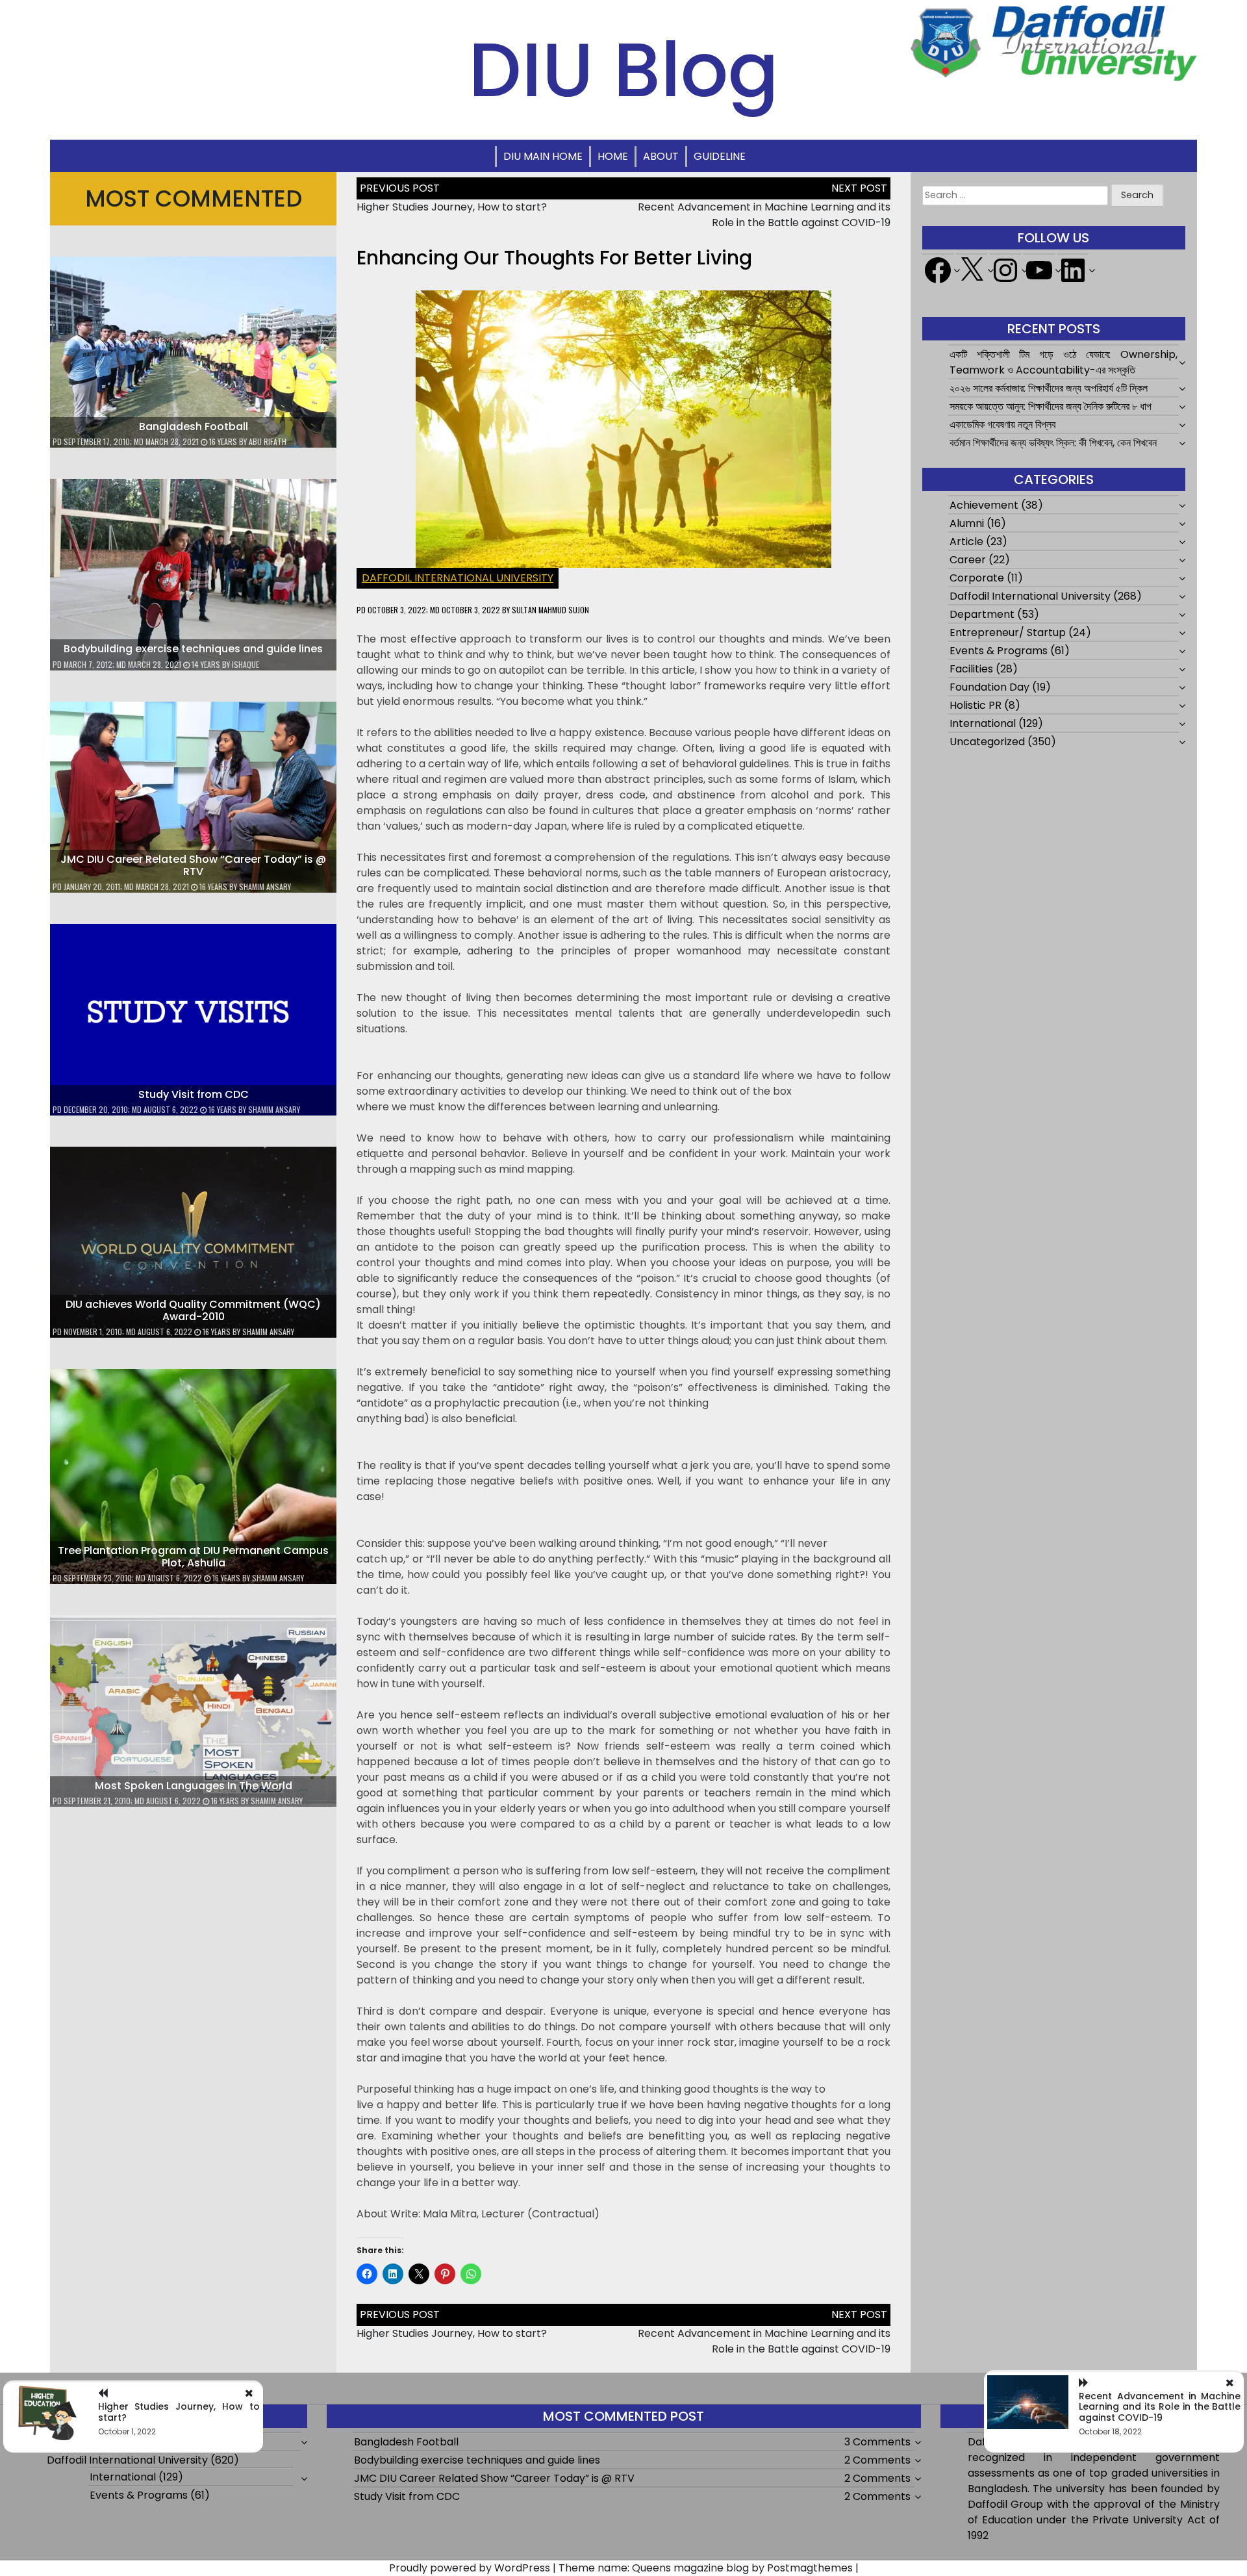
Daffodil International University (458, 578)
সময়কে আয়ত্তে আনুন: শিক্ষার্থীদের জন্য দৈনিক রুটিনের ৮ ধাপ (1051, 406)
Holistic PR (976, 705)
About (661, 156)
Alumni (967, 523)
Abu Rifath (268, 441)
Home (613, 156)
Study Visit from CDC (194, 1094)
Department (982, 614)
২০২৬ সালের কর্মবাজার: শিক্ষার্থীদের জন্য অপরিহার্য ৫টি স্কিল (1049, 388)
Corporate (977, 578)
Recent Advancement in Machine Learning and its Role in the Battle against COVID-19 (764, 215)
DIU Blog (623, 70)
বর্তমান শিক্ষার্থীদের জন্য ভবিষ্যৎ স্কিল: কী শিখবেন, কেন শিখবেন (1053, 443)
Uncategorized (987, 742)
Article (966, 542)
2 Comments (877, 2460)
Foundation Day (989, 687)
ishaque (246, 664)
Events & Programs (999, 651)
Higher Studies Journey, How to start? (452, 207)
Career (968, 560)
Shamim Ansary (265, 886)
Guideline (720, 156)
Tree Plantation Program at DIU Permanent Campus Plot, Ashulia (193, 1557)
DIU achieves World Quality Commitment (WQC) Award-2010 (193, 1310)
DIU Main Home (543, 156)
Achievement (984, 505)
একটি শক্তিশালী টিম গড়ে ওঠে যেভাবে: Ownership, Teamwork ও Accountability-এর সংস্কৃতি (1064, 362)
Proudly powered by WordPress (470, 2568)
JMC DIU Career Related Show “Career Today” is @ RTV (193, 865)
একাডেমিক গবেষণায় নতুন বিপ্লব (1002, 425)
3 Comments (877, 2442)
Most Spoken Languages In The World (194, 1786)
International (983, 723)
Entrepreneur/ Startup (1008, 632)
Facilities (971, 669)
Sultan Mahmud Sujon (550, 610)
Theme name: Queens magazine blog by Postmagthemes (706, 2568)
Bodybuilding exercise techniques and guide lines (193, 649)
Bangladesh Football (194, 427)
